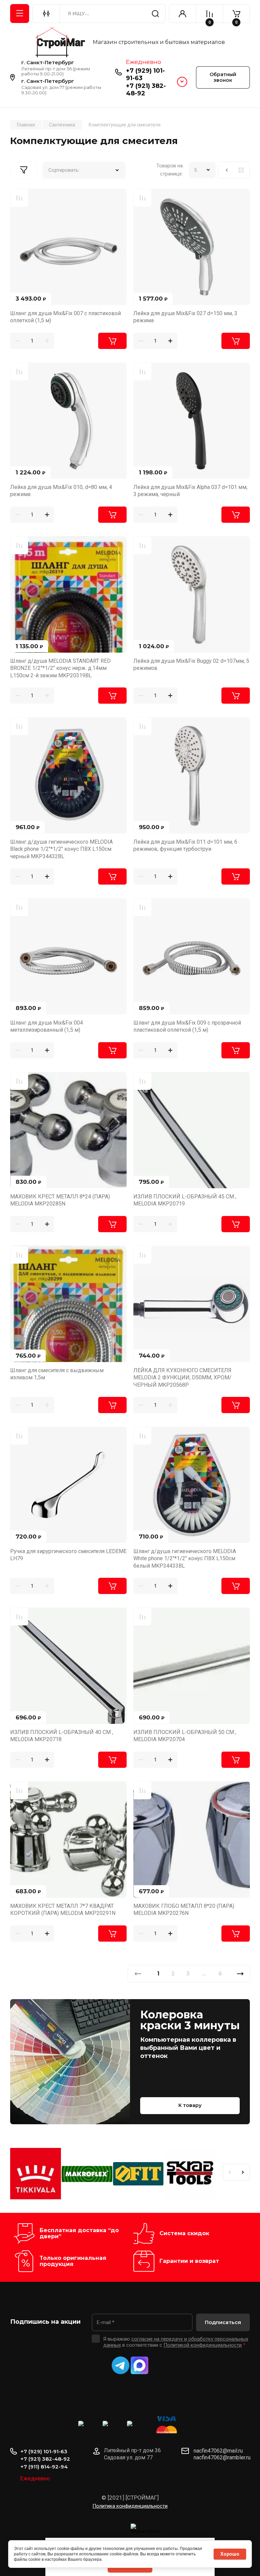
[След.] (240, 1974)
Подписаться (223, 2322)
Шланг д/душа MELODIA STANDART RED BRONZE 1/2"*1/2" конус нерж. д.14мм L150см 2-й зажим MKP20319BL (60, 668)
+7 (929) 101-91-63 (44, 2451)
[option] (36, 2175)
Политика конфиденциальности (130, 2506)
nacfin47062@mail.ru (218, 2451)
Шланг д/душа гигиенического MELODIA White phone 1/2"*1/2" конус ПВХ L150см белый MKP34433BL (185, 1559)
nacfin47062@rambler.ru (222, 2457)
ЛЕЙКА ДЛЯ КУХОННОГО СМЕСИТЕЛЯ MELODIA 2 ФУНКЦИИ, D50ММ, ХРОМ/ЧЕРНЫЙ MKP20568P (182, 1378)
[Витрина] (241, 170)
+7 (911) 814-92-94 (44, 2467)
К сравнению (19, 198)
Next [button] (243, 2172)
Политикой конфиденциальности (203, 2345)
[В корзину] (112, 341)
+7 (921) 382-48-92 (45, 2459)
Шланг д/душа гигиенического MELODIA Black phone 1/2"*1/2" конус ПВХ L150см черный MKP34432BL (61, 849)
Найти (155, 14)
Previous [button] (230, 2172)
